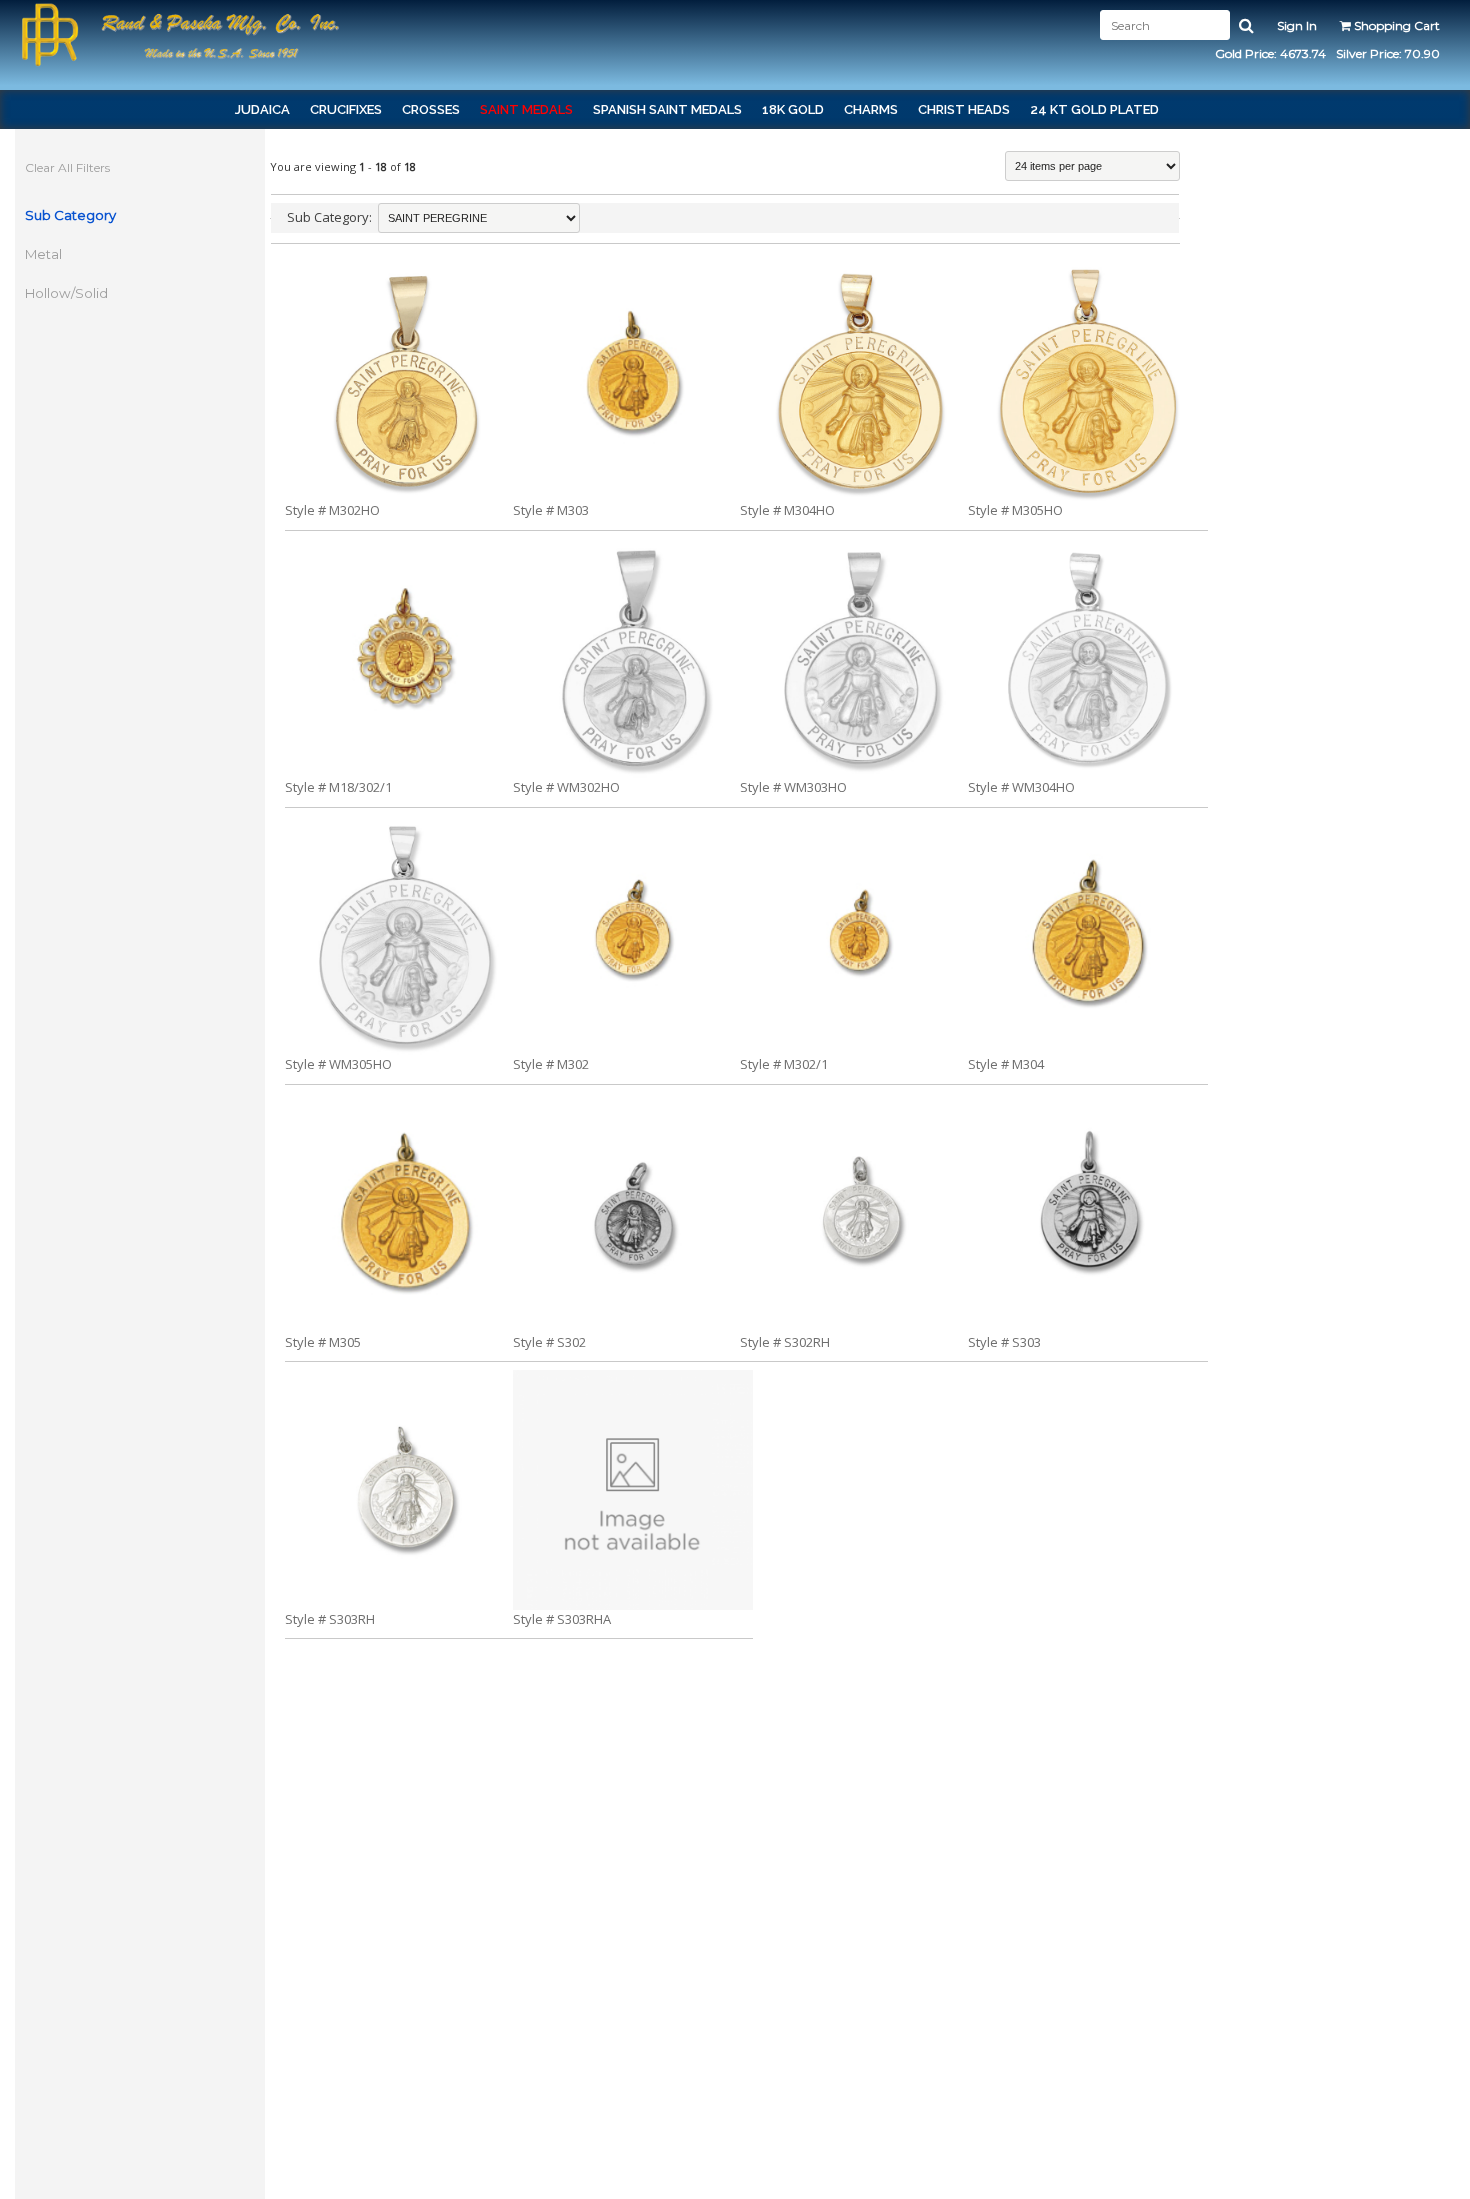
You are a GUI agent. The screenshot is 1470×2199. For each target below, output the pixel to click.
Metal (43, 254)
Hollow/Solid (66, 293)
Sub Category (70, 215)
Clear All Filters (67, 167)
